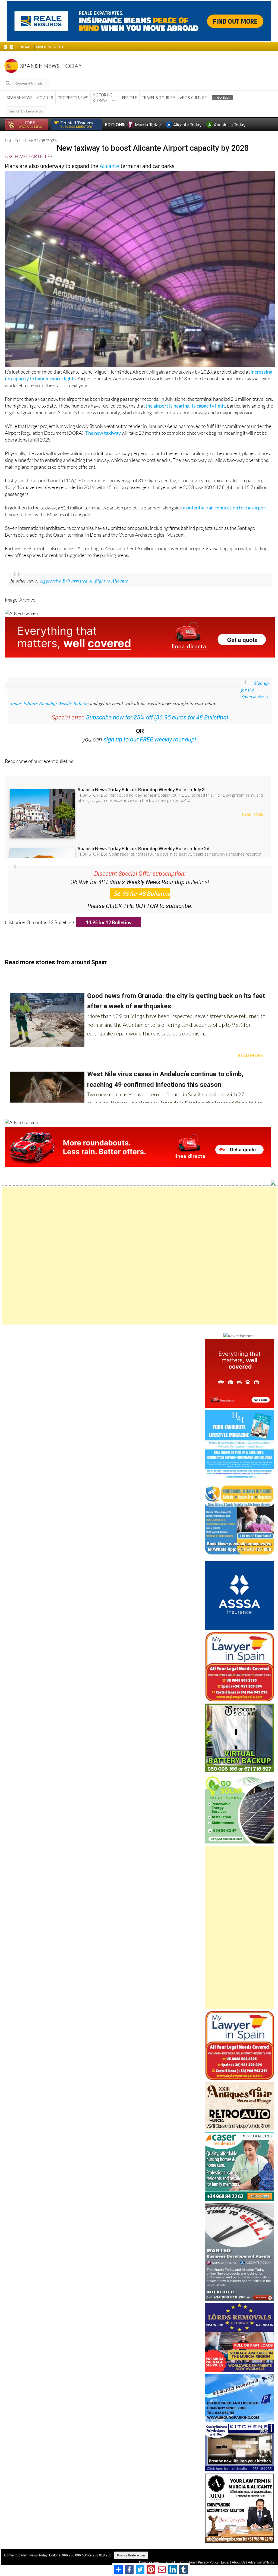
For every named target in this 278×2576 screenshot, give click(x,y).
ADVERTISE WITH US (51, 47)
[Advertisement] (140, 1256)
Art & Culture (193, 98)
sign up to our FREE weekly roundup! (150, 739)
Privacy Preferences (131, 2555)
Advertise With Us (261, 2562)
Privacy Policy (208, 2562)
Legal (225, 2562)
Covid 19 (45, 98)
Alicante (109, 166)
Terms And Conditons (180, 2562)
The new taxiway (103, 433)
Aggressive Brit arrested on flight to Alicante (84, 581)
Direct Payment (150, 2562)
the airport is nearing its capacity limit (185, 406)
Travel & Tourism (159, 98)
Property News (73, 98)
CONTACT (25, 47)
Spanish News (20, 98)
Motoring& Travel (103, 98)
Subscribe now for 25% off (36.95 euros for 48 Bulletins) (157, 717)
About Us (239, 2562)
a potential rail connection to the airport (225, 508)
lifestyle (128, 98)
